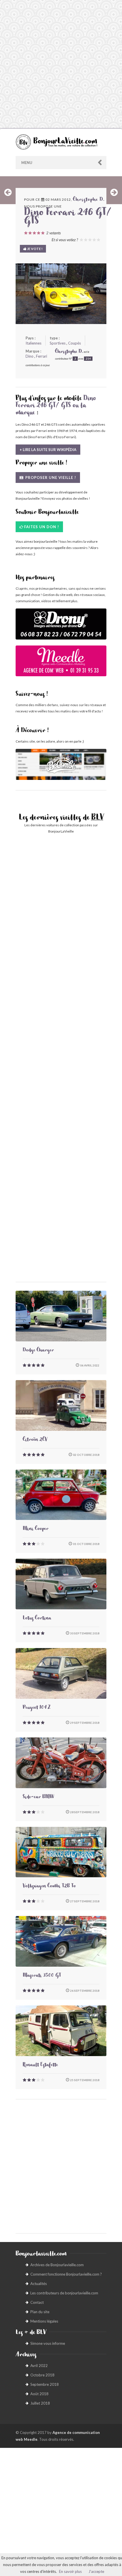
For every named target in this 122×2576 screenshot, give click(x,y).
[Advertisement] (61, 64)
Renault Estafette (40, 2065)
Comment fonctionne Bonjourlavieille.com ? (66, 2274)
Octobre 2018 (42, 2375)
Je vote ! (34, 249)
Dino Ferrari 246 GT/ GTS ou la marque (56, 406)
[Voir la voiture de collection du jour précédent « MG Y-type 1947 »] (8, 192)
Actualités (39, 2284)
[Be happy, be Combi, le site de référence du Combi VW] (61, 764)
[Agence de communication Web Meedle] (61, 664)
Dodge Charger (38, 1351)
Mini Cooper (36, 1529)
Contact (37, 2302)
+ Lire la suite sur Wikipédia (48, 450)
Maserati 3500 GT (42, 1976)
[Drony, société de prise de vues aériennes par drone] (61, 627)
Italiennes (33, 343)
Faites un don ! (42, 527)
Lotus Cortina (37, 1619)
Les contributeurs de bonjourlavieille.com (64, 2293)
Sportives (58, 343)
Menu (27, 163)
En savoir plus (70, 2571)
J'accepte (96, 2571)
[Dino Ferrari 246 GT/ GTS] (61, 294)
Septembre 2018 (45, 2384)
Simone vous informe (48, 2343)
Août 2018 (39, 2394)
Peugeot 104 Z (37, 1708)
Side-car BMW (38, 1798)
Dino (30, 356)
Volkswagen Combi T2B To (49, 1887)
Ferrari (42, 356)
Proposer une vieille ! (50, 478)
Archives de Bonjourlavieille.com (57, 2265)
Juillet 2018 (40, 2403)
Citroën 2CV (35, 1440)
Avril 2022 (39, 2366)
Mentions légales (44, 2321)
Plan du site (40, 2312)
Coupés (74, 343)
